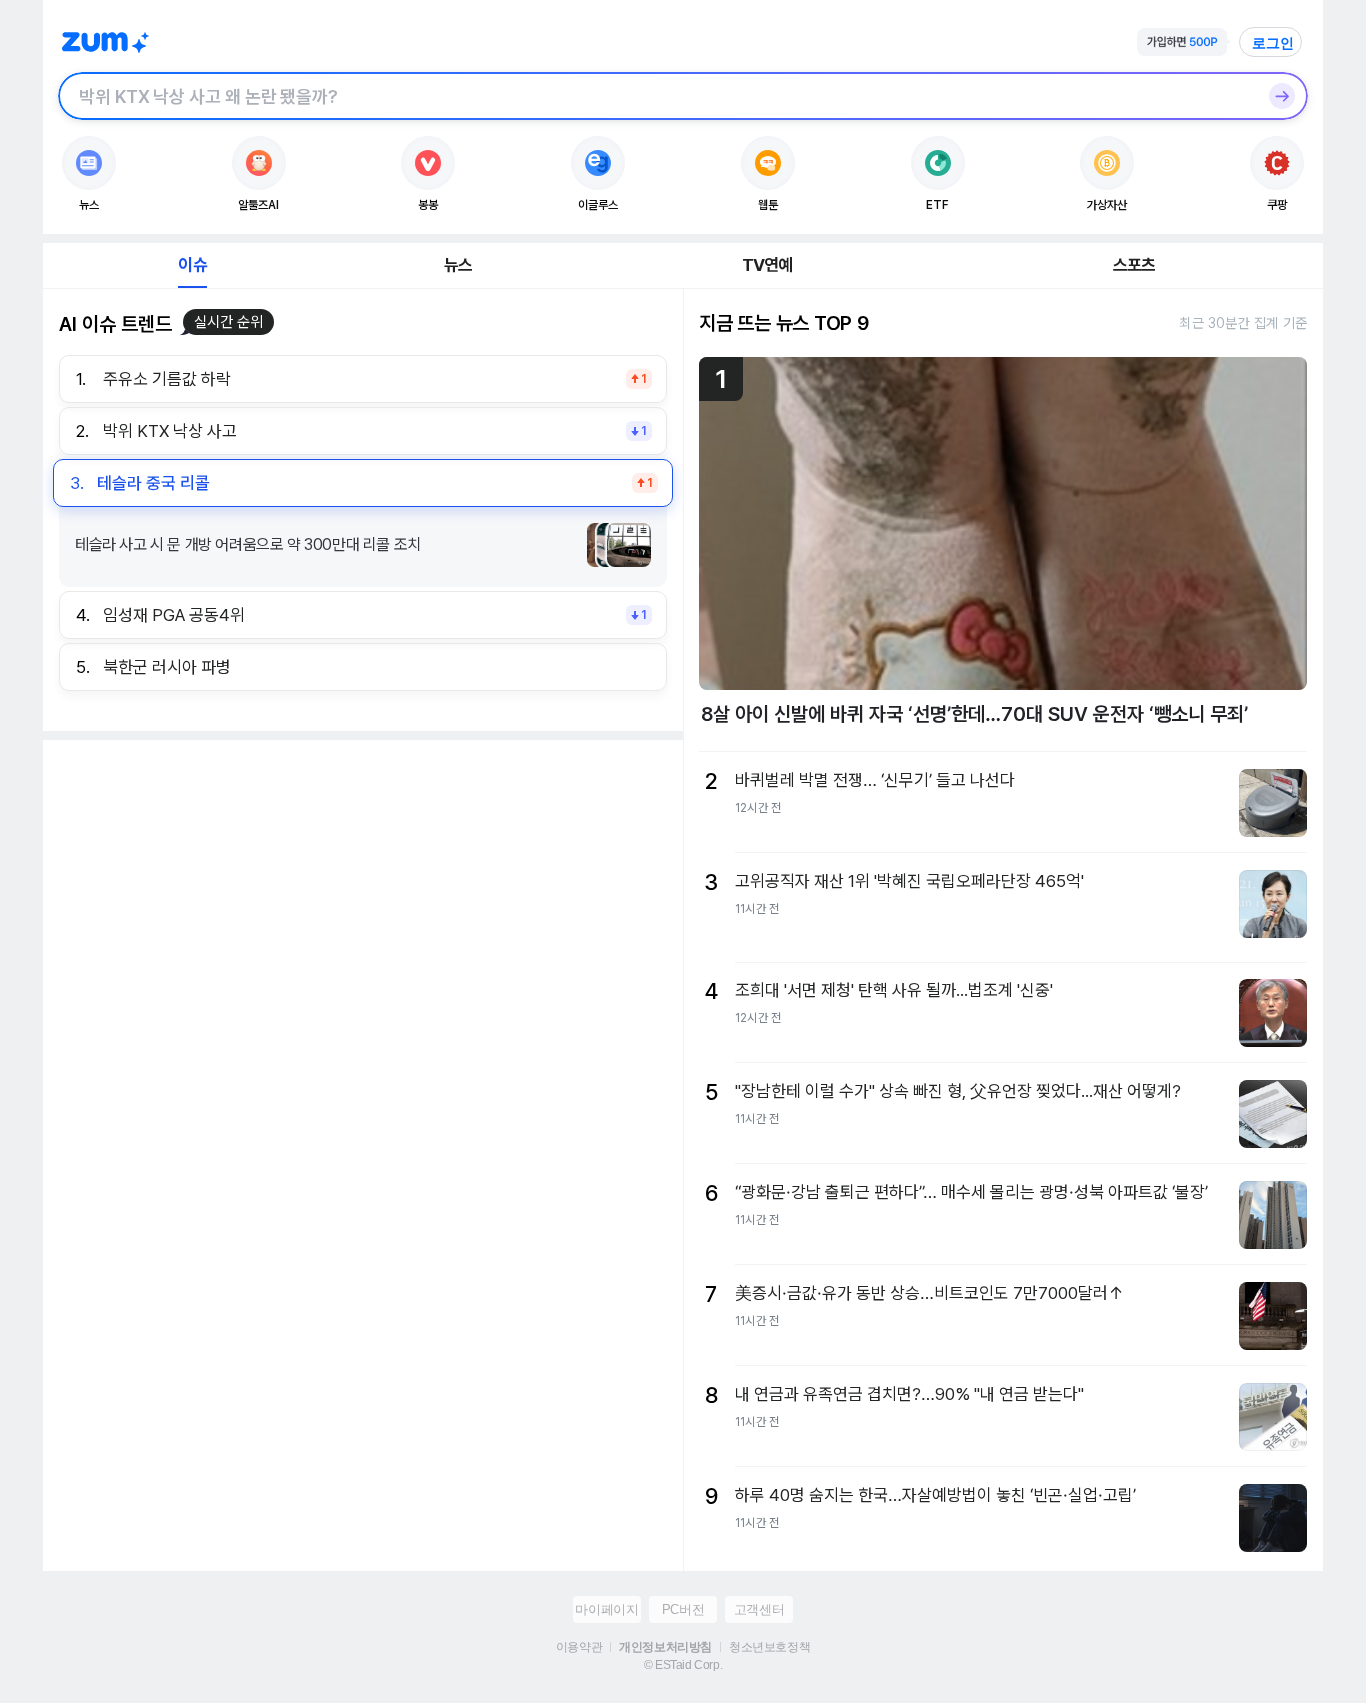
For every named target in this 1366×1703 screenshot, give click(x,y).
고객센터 (759, 1609)
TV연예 (767, 265)
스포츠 (1134, 265)
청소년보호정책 (769, 1647)
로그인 (1273, 43)
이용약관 (579, 1647)
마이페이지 (606, 1609)
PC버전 (683, 1609)
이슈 (192, 265)
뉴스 (458, 265)
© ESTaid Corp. (683, 1665)
